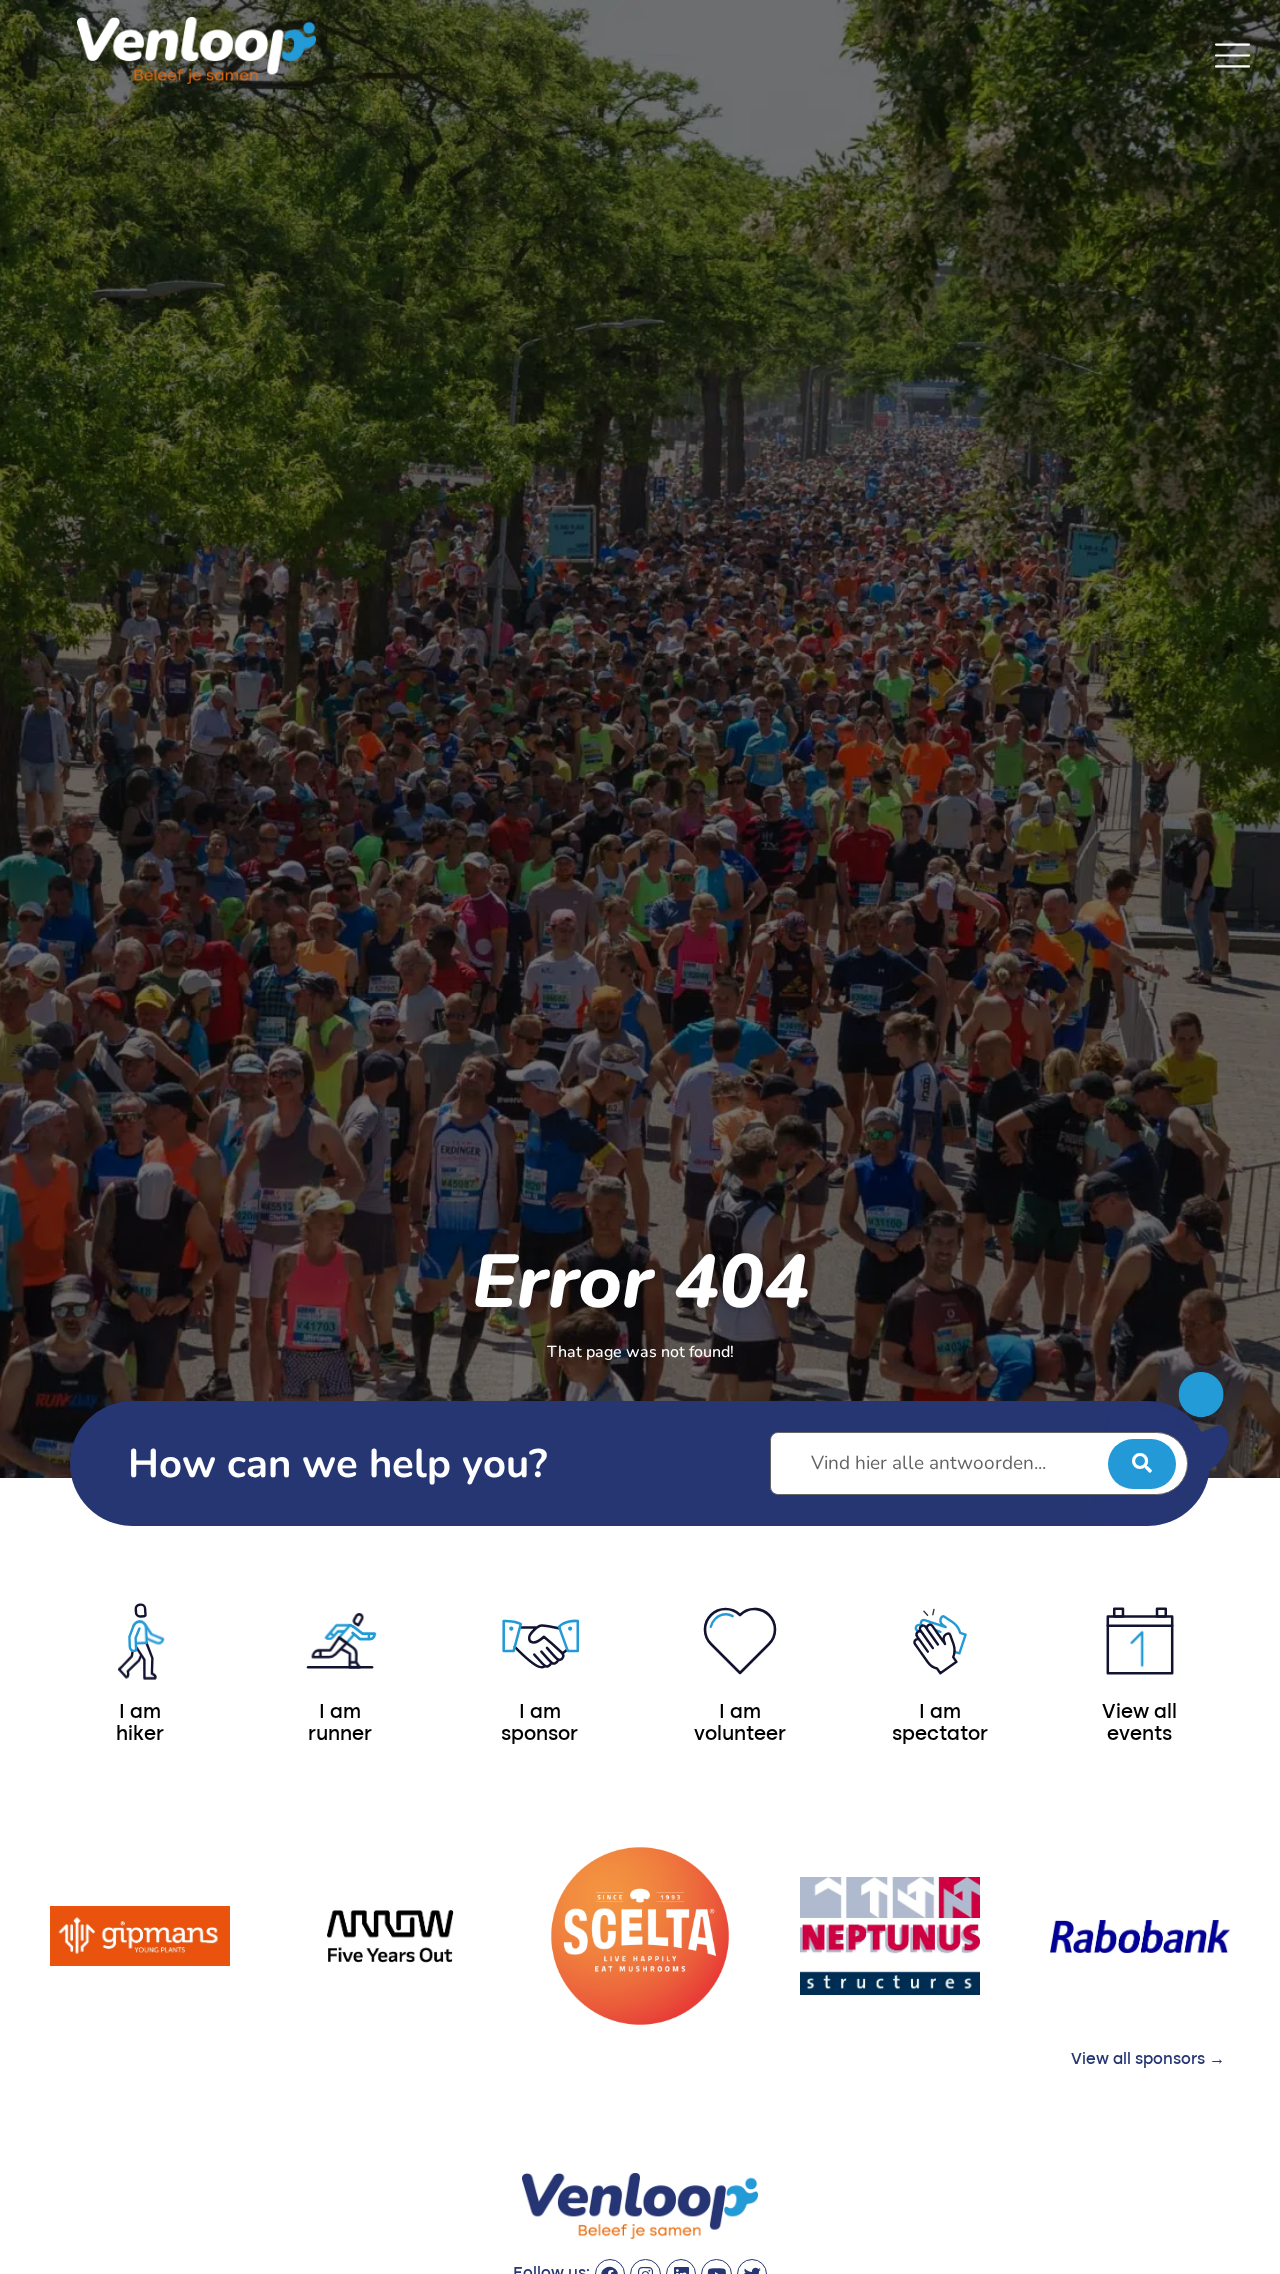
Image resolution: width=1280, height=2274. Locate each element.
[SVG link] (1232, 55)
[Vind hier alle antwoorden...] (979, 1463)
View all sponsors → (1148, 2060)
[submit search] (1142, 1464)
